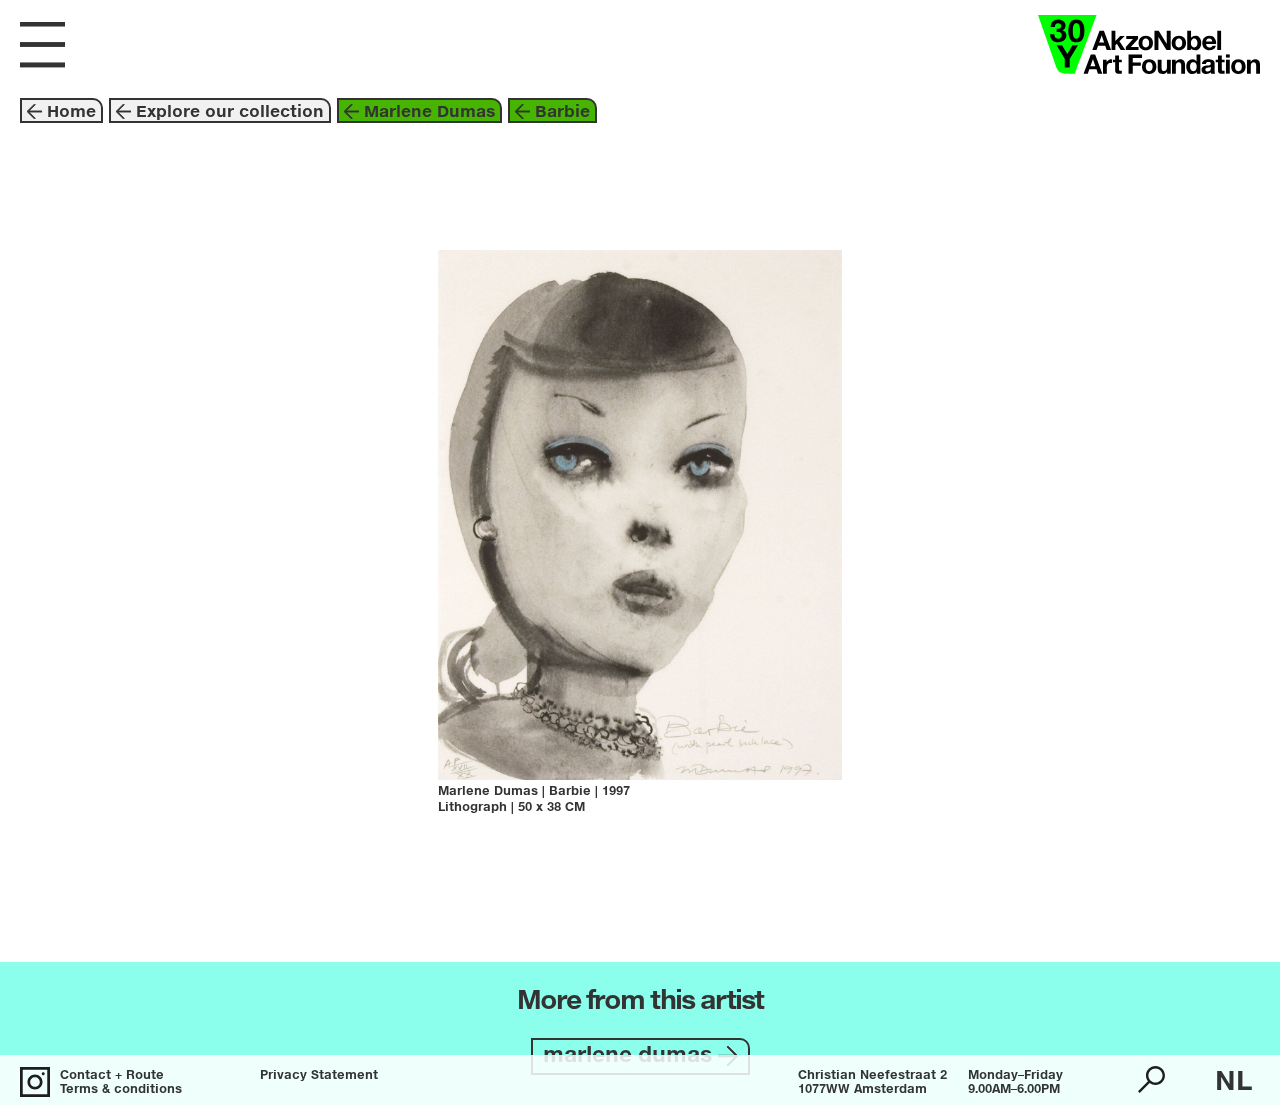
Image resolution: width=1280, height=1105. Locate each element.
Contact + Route (112, 1076)
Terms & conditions (121, 1090)
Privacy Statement (319, 1076)
